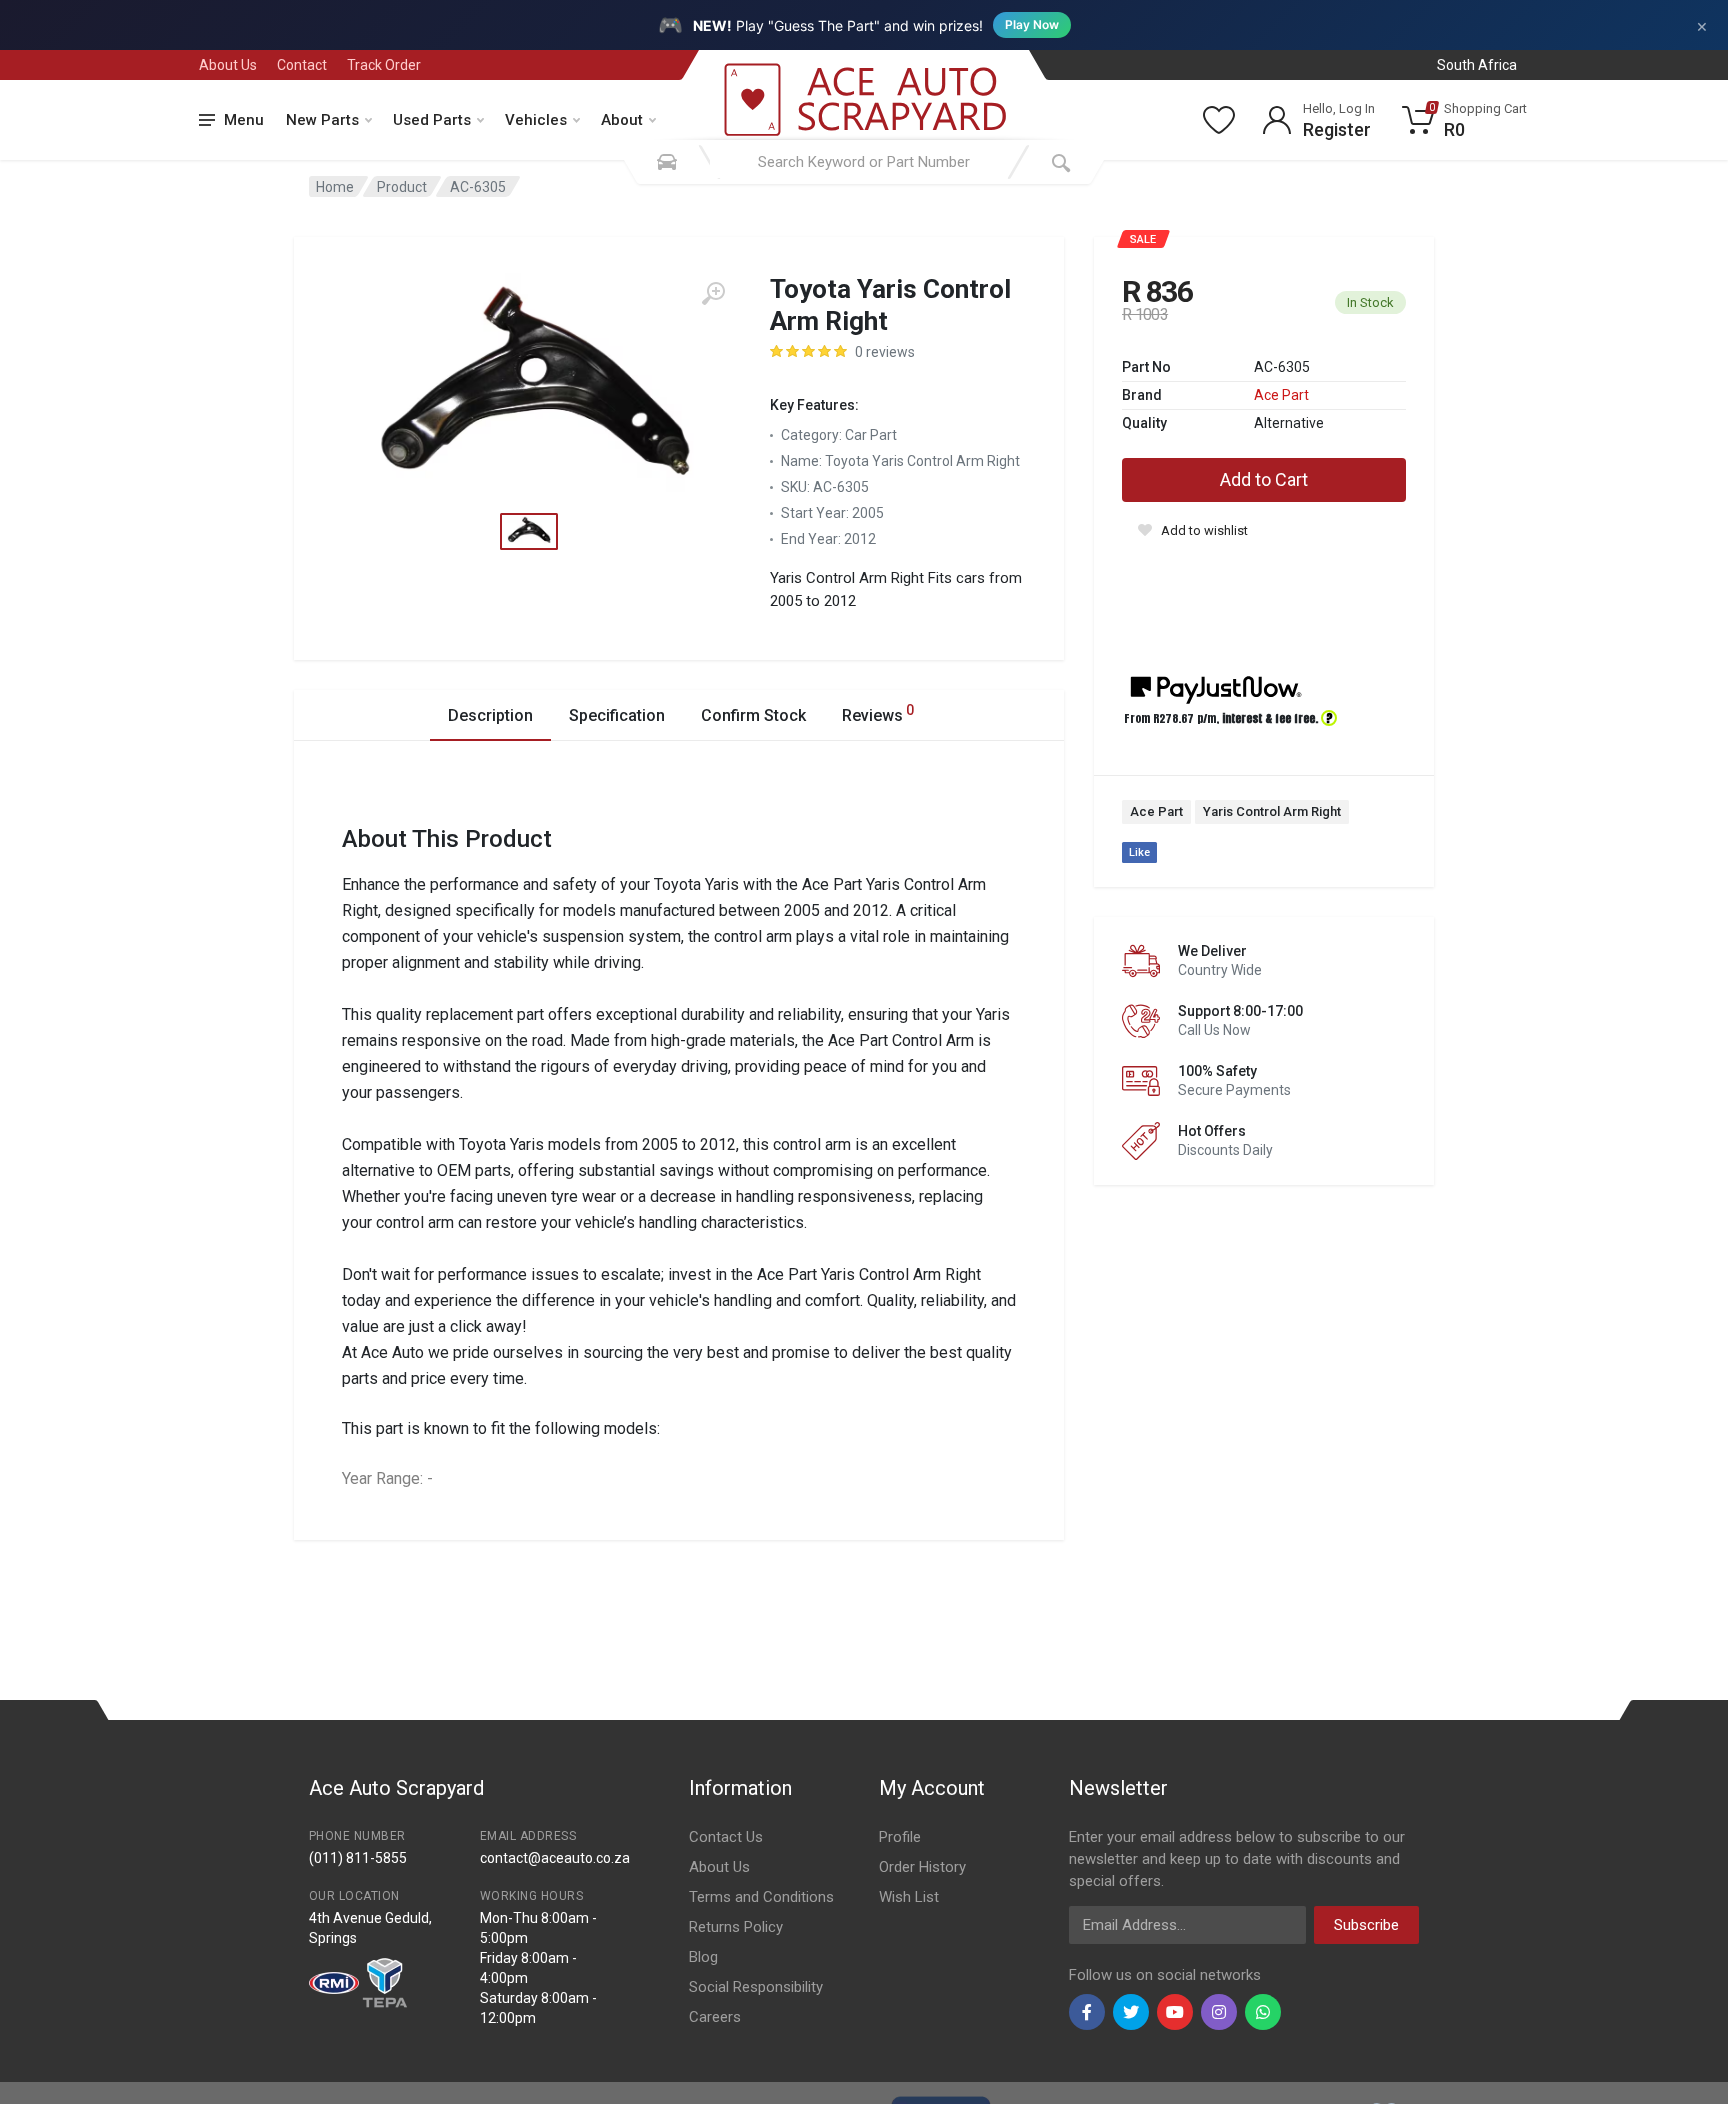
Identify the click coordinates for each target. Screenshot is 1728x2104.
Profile (900, 1837)
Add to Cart (1264, 479)
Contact (302, 65)
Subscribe (1366, 1925)
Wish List (909, 1897)
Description (490, 715)
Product (402, 187)
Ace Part (1281, 395)
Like (1139, 852)
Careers (715, 2017)
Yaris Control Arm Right (1272, 811)
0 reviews (885, 352)
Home (335, 187)
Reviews (878, 713)
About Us (228, 65)
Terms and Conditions (761, 1897)
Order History (922, 1867)
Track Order (384, 65)
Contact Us (726, 1837)
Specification (617, 715)
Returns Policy (736, 1927)
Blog (703, 1957)
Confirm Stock (753, 715)
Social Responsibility (756, 1987)
